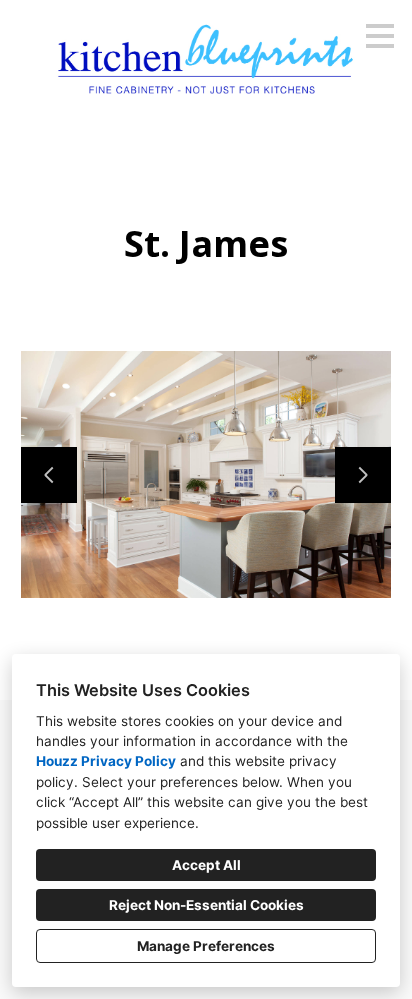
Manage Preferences (206, 946)
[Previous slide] (49, 475)
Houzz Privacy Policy (106, 761)
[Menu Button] (380, 36)
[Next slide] (363, 475)
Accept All (206, 865)
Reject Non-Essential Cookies (206, 905)
